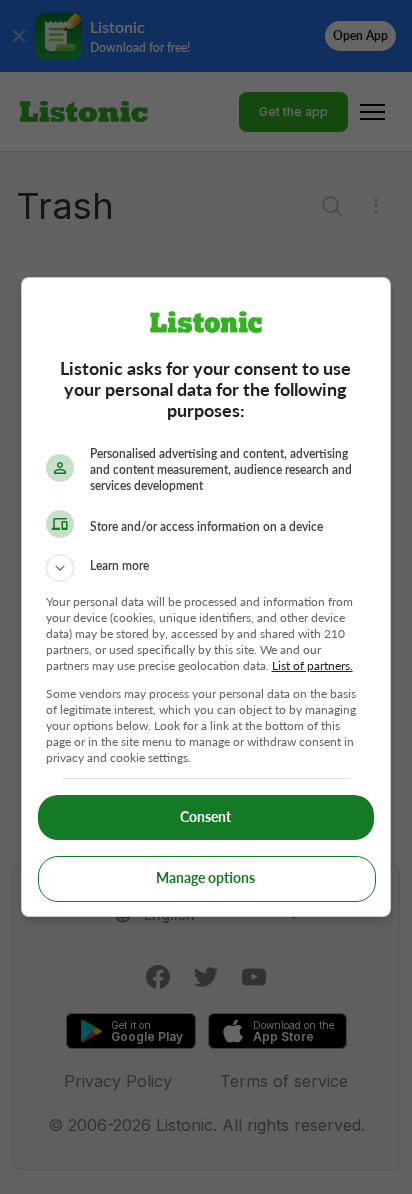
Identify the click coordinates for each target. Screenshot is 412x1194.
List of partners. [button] (312, 665)
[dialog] (206, 597)
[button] (206, 568)
